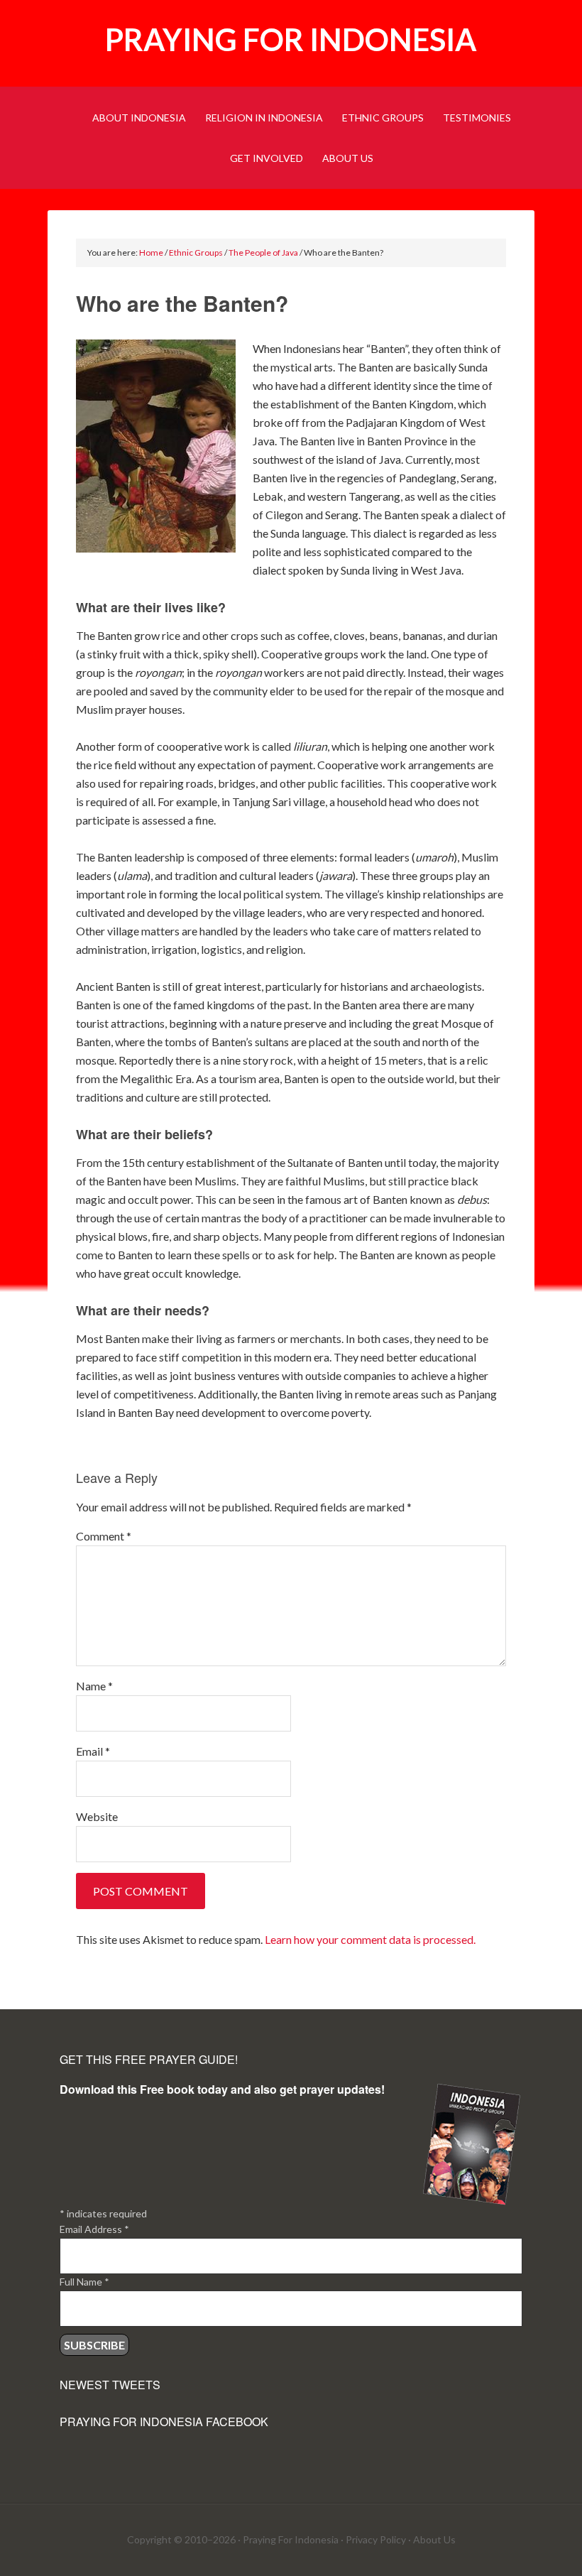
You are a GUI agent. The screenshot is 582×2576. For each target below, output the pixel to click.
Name (94, 1686)
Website (97, 1816)
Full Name (84, 2282)
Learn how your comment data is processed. (370, 1939)
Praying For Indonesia (291, 2539)
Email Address (94, 2229)
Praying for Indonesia (291, 39)
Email (93, 1751)
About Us (434, 2539)
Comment (104, 1536)
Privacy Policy (376, 2539)
